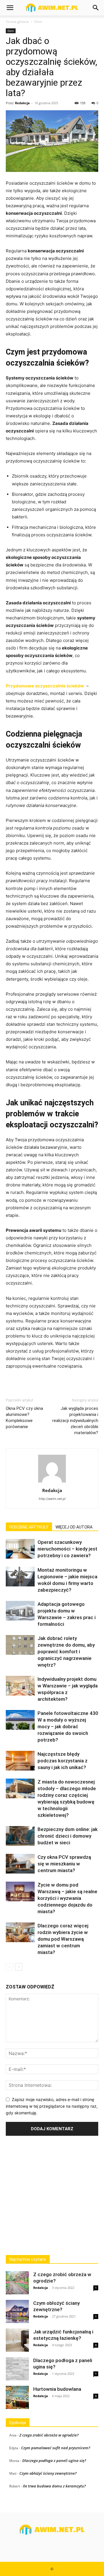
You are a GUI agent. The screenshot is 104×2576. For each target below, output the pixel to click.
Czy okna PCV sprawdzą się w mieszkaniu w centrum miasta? (64, 1864)
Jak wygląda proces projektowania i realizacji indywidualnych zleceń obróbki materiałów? (75, 1421)
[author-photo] (52, 1482)
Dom (38, 22)
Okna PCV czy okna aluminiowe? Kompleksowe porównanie (24, 1418)
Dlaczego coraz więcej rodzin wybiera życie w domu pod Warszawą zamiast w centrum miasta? (63, 1939)
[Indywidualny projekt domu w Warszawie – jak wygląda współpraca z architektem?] (20, 1686)
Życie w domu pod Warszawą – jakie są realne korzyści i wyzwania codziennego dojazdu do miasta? (67, 1898)
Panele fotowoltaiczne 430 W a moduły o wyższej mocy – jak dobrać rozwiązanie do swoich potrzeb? (68, 1726)
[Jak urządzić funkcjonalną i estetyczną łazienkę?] (17, 2340)
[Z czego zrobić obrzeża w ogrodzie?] (17, 2283)
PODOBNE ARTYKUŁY (29, 1527)
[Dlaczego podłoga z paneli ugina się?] (17, 2369)
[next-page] (19, 1967)
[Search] (96, 8)
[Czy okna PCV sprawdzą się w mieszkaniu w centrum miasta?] (20, 1864)
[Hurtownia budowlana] (17, 2397)
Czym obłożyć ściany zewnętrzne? (48, 2473)
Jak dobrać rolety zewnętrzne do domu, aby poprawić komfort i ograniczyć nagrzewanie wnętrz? (66, 1652)
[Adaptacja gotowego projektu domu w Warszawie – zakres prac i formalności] (20, 1611)
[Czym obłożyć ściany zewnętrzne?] (17, 2311)
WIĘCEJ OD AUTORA (74, 1527)
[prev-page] (9, 1967)
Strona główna (17, 22)
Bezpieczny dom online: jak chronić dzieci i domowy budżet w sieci (68, 1836)
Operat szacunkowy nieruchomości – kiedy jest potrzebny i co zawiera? (67, 1549)
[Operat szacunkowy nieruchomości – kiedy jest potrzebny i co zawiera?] (20, 1549)
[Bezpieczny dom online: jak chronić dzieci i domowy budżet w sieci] (20, 1836)
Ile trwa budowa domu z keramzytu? (54, 2486)
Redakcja (22, 103)
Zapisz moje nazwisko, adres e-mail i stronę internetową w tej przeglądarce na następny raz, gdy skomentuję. (52, 2106)
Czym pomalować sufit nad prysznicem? (56, 2448)
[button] (10, 8)
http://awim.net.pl (52, 1499)
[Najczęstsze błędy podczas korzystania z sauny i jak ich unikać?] (20, 1761)
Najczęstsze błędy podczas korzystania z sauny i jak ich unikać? (63, 1761)
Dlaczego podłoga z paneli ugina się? (54, 2461)
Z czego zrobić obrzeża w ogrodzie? (49, 2435)
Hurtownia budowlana (57, 2389)
